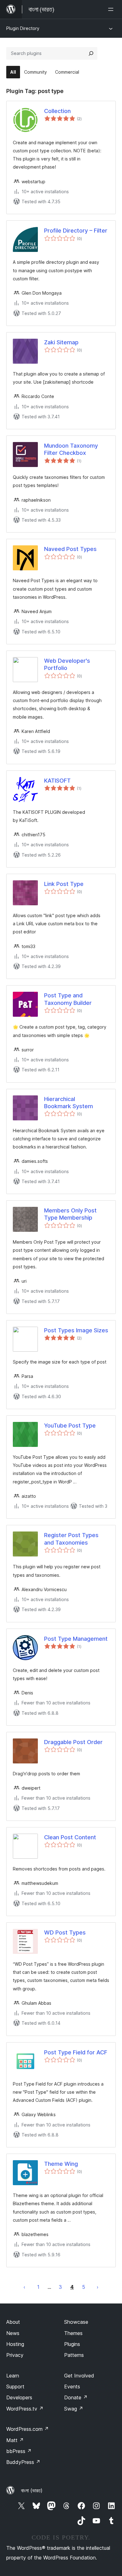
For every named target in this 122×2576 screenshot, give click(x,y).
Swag (74, 2409)
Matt (15, 2440)
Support (15, 2387)
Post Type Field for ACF (76, 2052)
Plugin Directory (23, 28)
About (13, 2322)
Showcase (76, 2322)
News (13, 2333)
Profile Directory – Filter (76, 231)
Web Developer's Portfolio (67, 664)
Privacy (15, 2355)
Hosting (15, 2344)
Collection (57, 111)
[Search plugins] (91, 53)
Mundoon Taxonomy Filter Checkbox (71, 449)
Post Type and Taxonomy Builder (68, 999)
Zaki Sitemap (61, 342)
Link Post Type (64, 884)
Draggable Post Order (73, 1742)
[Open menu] (112, 9)
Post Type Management (76, 1639)
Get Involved (79, 2376)
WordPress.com (28, 2429)
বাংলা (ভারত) (32, 2490)
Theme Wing (61, 2164)
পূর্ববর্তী (24, 2287)
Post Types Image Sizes (76, 1330)
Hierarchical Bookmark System (69, 1103)
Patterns (74, 2355)
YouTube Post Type (70, 1426)
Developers (19, 2397)
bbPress (19, 2451)
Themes (73, 2333)
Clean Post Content (70, 1837)
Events (72, 2387)
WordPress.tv (25, 2409)
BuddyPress (23, 2462)
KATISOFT (57, 781)
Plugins (72, 2344)
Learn (13, 2376)
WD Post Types (65, 1932)
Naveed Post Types (70, 549)
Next (98, 2287)
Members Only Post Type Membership (70, 1214)
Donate (76, 2397)
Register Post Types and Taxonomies (71, 1539)
